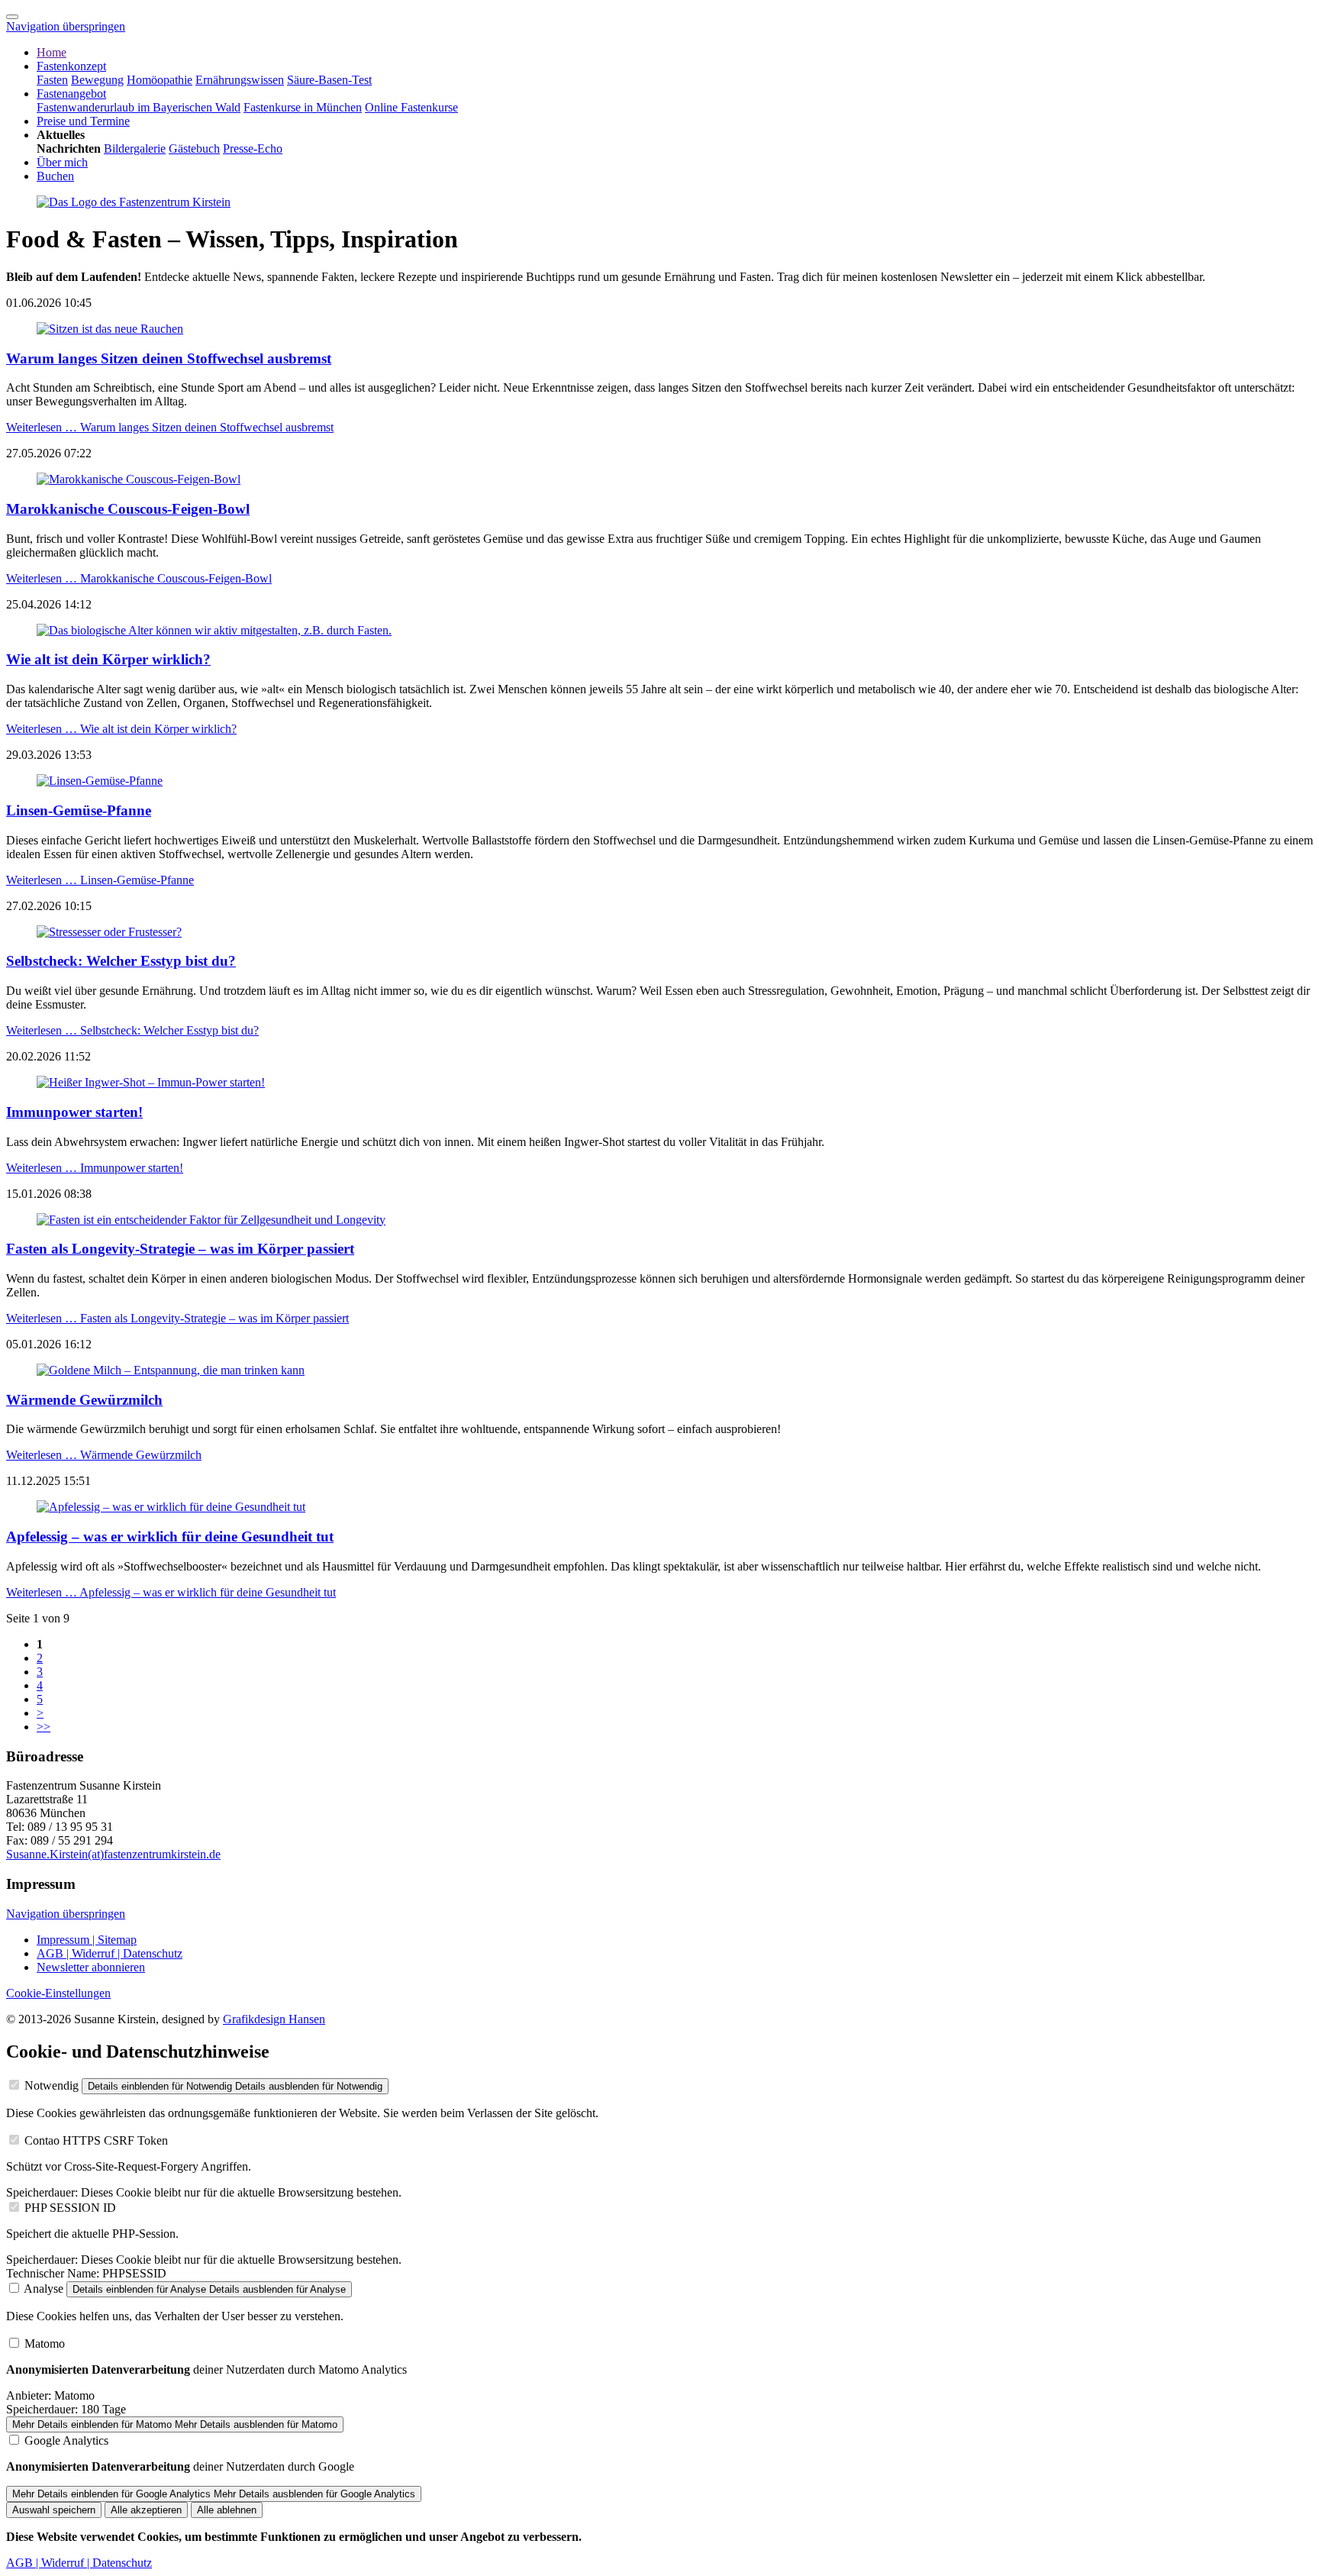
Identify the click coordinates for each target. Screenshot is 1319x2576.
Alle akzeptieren (146, 2510)
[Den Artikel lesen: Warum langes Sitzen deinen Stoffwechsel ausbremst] (110, 329)
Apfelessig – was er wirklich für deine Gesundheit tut (170, 1537)
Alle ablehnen (227, 2510)
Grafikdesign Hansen (274, 2019)
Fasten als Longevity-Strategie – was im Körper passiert (180, 1249)
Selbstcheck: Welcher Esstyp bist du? (121, 961)
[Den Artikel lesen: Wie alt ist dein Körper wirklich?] (214, 630)
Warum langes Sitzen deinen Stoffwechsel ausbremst (169, 358)
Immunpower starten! (74, 1112)
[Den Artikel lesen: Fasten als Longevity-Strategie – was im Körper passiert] (211, 1220)
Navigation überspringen (66, 26)
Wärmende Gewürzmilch (84, 1400)
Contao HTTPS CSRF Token (96, 2140)
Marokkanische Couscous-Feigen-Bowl (128, 509)
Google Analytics (66, 2440)
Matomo (45, 2344)
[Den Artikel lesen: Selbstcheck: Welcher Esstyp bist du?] (109, 932)
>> (44, 1727)
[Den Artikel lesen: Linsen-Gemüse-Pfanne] (100, 781)
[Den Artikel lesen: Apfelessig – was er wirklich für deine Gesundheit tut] (171, 1507)
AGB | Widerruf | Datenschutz (110, 1953)
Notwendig (52, 2085)
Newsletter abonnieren (91, 1967)
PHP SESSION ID (70, 2208)
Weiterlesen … (170, 427)
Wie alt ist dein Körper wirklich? (108, 659)
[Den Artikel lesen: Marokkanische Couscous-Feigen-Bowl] (139, 479)
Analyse (44, 2289)
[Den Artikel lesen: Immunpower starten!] (151, 1082)
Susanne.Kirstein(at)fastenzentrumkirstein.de (113, 1854)
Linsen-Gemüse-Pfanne (79, 810)
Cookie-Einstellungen (58, 1993)
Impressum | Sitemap (87, 1940)
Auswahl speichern (54, 2510)
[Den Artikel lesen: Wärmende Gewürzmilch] (171, 1370)
